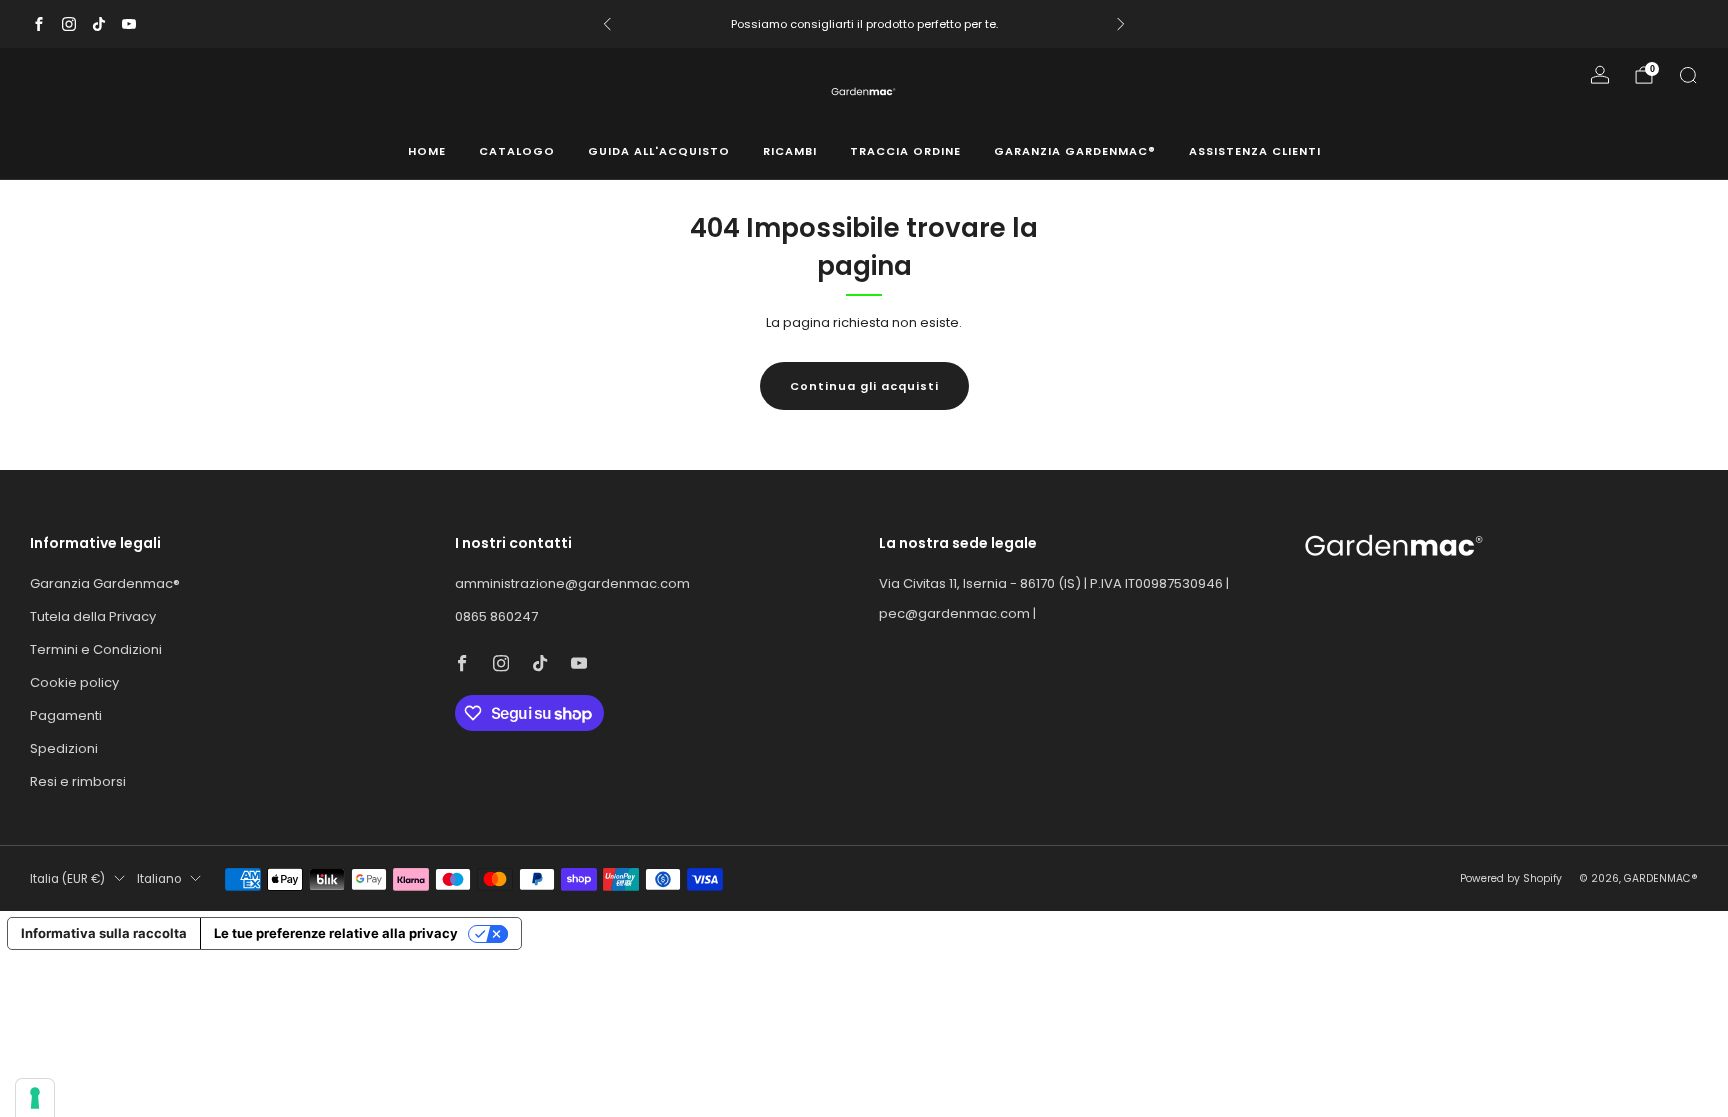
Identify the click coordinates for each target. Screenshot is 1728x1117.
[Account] (1600, 75)
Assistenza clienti (1255, 151)
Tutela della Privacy (93, 616)
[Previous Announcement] (607, 24)
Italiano (159, 879)
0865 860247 (496, 616)
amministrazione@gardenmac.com (572, 583)
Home (427, 151)
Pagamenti (66, 715)
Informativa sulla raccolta (104, 933)
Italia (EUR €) (67, 879)
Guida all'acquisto (659, 151)
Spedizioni (64, 748)
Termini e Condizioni (96, 649)
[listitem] (864, 24)
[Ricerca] (1688, 75)
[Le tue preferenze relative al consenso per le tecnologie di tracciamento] (35, 1098)
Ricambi (790, 151)
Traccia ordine (905, 151)
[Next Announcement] (1121, 24)
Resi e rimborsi (78, 781)
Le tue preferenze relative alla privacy (336, 933)
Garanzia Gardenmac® (1075, 151)
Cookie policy (74, 682)
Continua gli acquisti (864, 386)
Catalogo (517, 151)
